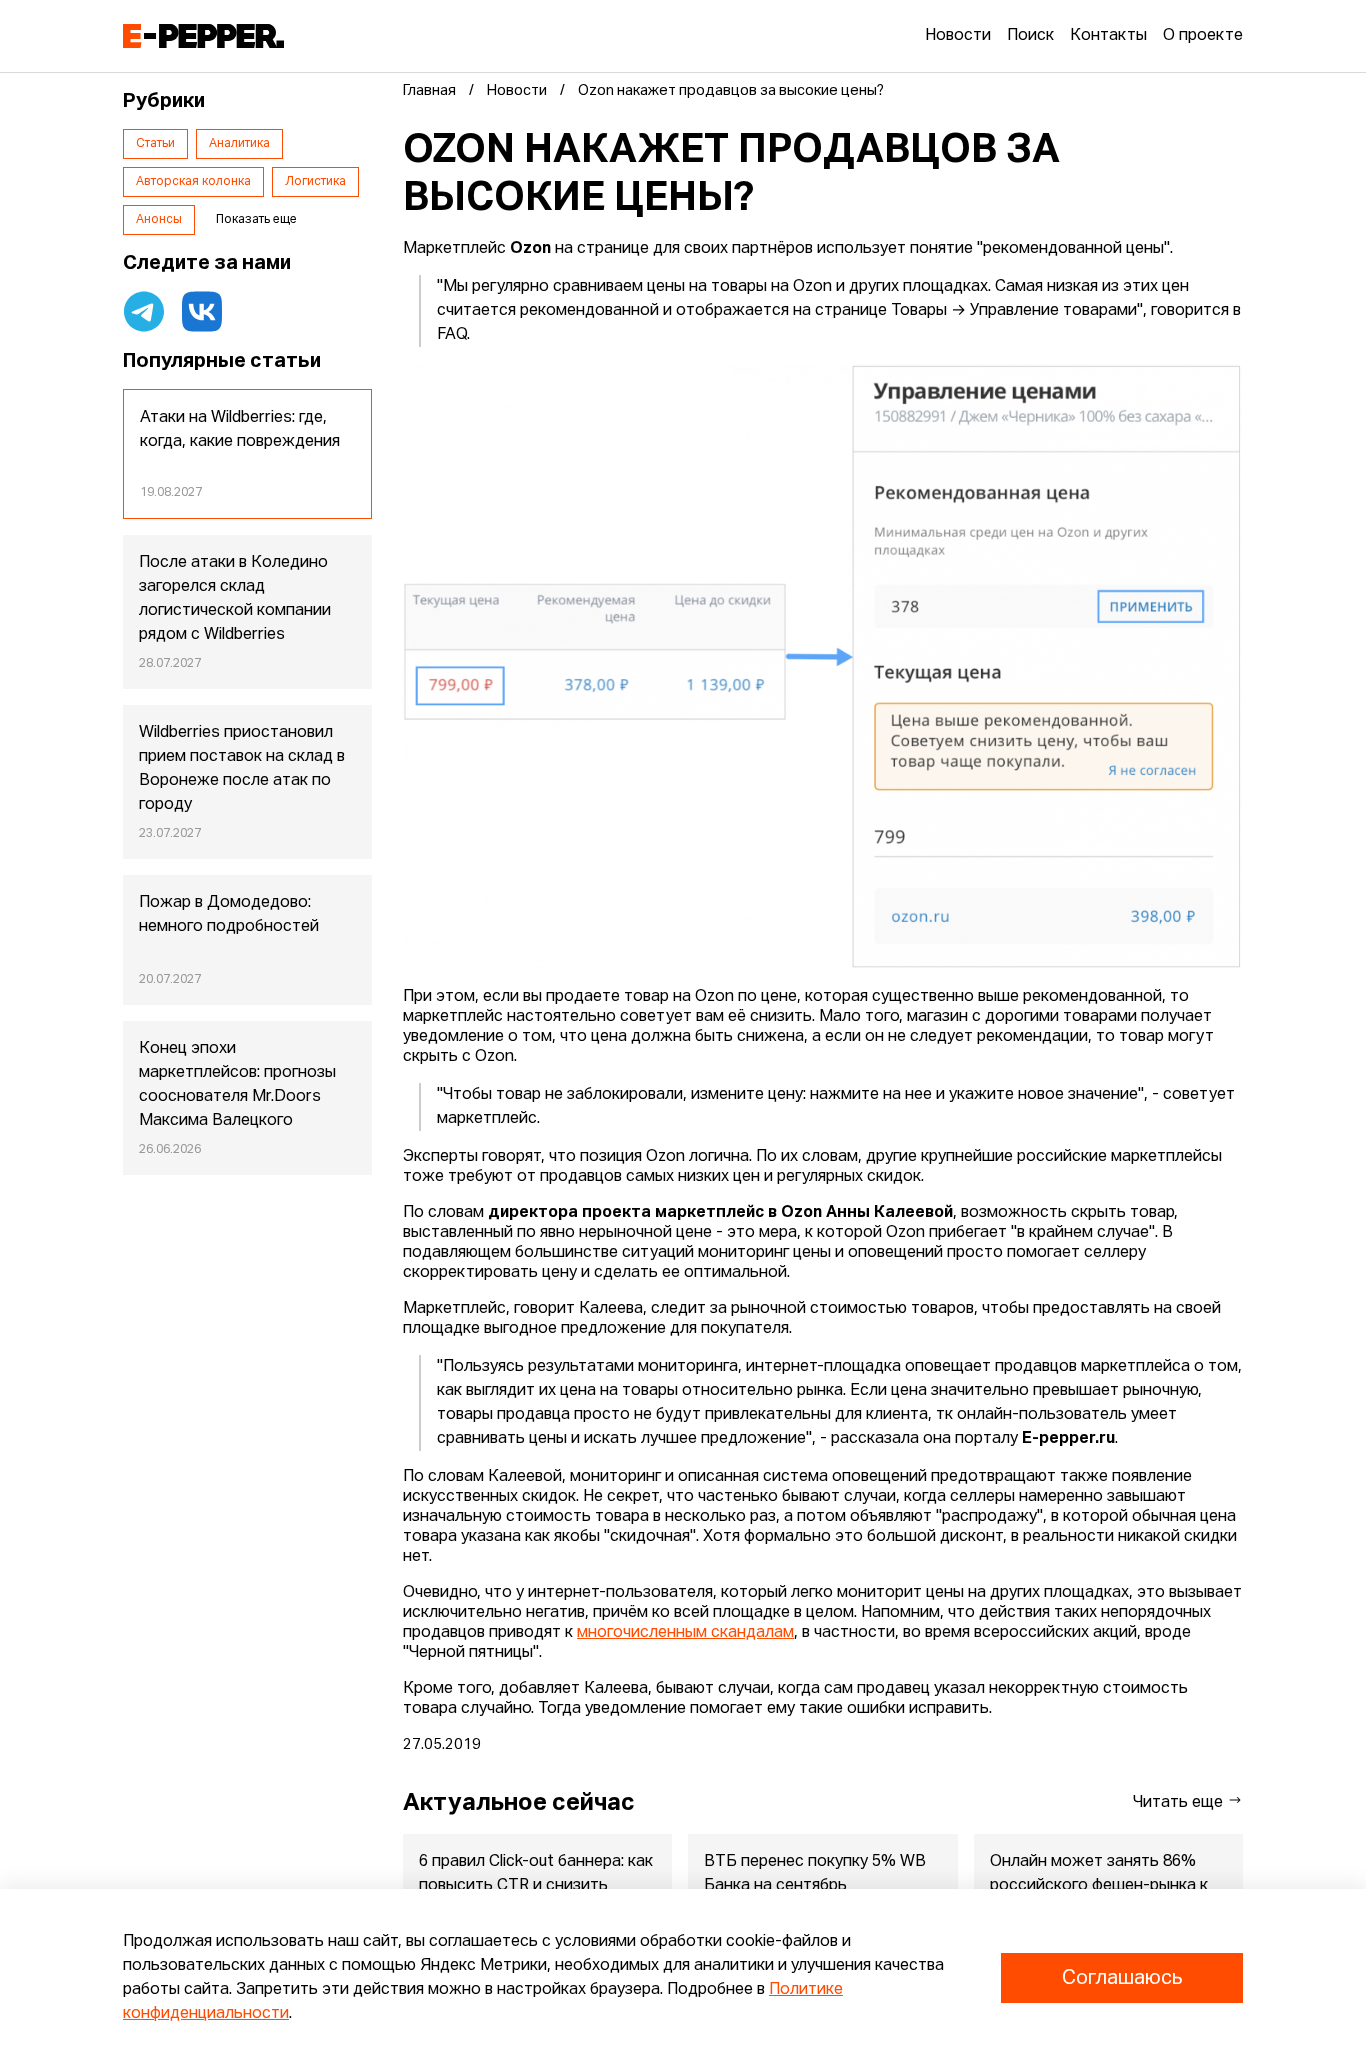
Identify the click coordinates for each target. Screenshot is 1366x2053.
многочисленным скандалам (685, 1633)
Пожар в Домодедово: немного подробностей (229, 915)
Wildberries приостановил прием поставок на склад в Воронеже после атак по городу (242, 769)
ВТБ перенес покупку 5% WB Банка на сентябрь (815, 1874)
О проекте (1203, 36)
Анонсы (159, 220)
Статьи (155, 144)
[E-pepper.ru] (203, 36)
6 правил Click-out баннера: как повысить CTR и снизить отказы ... (536, 1886)
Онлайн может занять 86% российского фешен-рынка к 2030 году (1099, 1886)
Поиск (1030, 36)
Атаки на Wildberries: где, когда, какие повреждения (240, 430)
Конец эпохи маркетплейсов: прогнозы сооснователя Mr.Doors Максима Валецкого (237, 1085)
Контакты (1108, 36)
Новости (958, 36)
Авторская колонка (193, 182)
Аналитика (239, 144)
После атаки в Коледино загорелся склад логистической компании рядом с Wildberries (235, 599)
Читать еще (1180, 1803)
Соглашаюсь (1122, 1978)
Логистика (315, 182)
